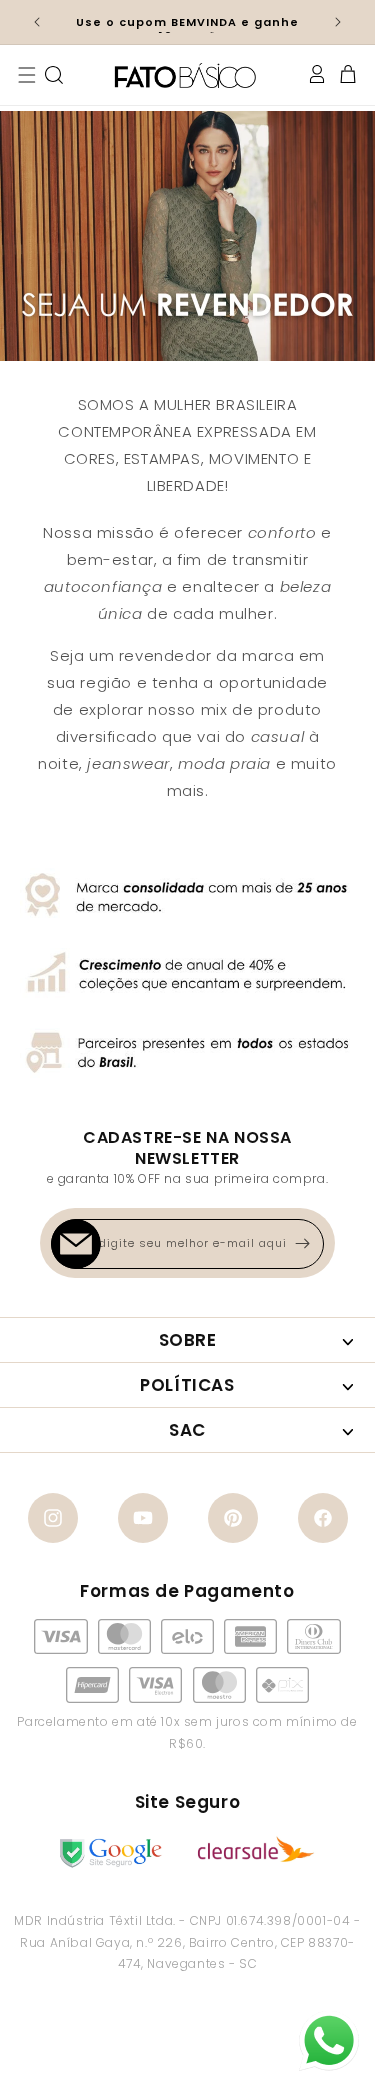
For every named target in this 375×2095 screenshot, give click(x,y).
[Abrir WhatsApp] (329, 2041)
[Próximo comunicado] (338, 22)
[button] (27, 75)
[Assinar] (302, 1244)
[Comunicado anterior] (37, 22)
